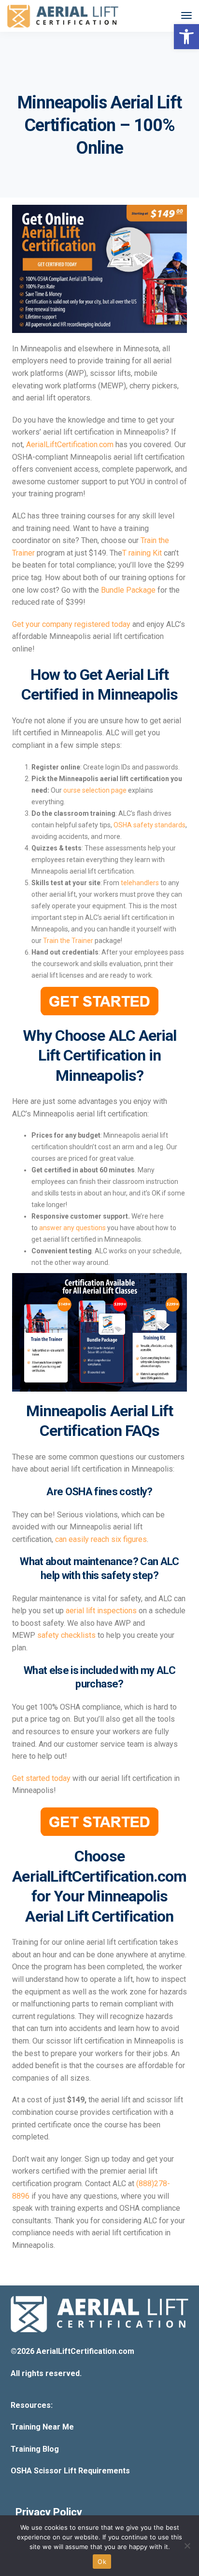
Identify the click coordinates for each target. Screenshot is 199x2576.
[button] (186, 37)
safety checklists (66, 1635)
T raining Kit (142, 553)
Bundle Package (128, 590)
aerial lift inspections (101, 1611)
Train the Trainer (68, 941)
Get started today (41, 1778)
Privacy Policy (49, 2512)
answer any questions (72, 1228)
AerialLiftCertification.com (70, 445)
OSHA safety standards (149, 825)
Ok (102, 2562)
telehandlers (140, 883)
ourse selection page (95, 790)
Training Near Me (42, 2427)
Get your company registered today (71, 624)
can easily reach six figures (101, 1539)
